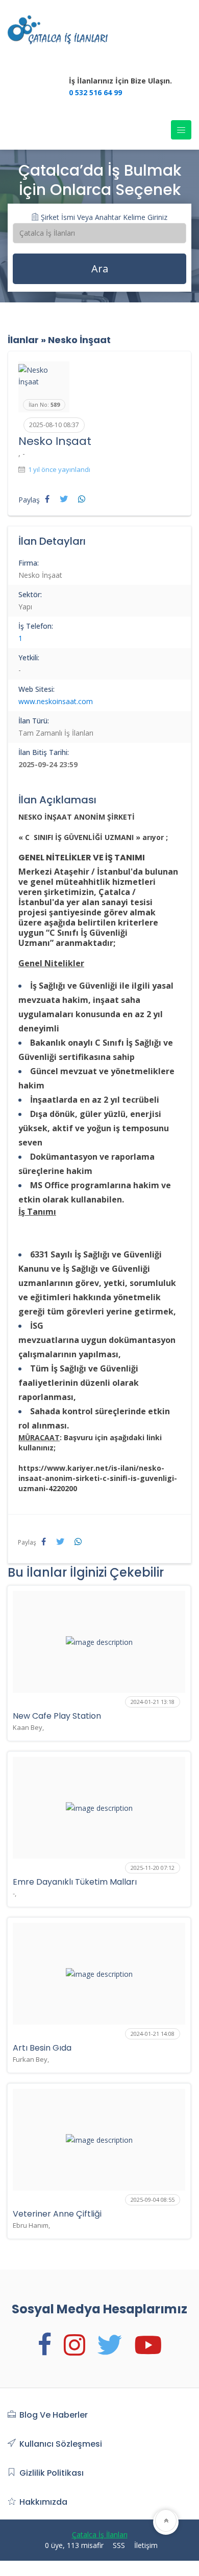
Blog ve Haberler (54, 2415)
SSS (119, 2545)
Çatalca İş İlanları (100, 2535)
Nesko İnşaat (79, 340)
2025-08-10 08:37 (54, 425)
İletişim (146, 2545)
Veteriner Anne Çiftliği (57, 2214)
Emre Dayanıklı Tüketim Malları (75, 1882)
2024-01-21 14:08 (153, 2034)
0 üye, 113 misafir (74, 2545)
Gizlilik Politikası (52, 2473)
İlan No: (44, 404)
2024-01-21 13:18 (153, 1702)
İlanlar (23, 340)
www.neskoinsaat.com (56, 701)
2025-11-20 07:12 (153, 1868)
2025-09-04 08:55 (153, 2200)
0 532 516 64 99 (95, 92)
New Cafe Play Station (57, 1716)
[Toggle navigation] (181, 130)
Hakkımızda (43, 2502)
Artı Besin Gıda (42, 2048)
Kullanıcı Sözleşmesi (61, 2444)
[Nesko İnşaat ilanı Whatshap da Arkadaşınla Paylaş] (82, 499)
